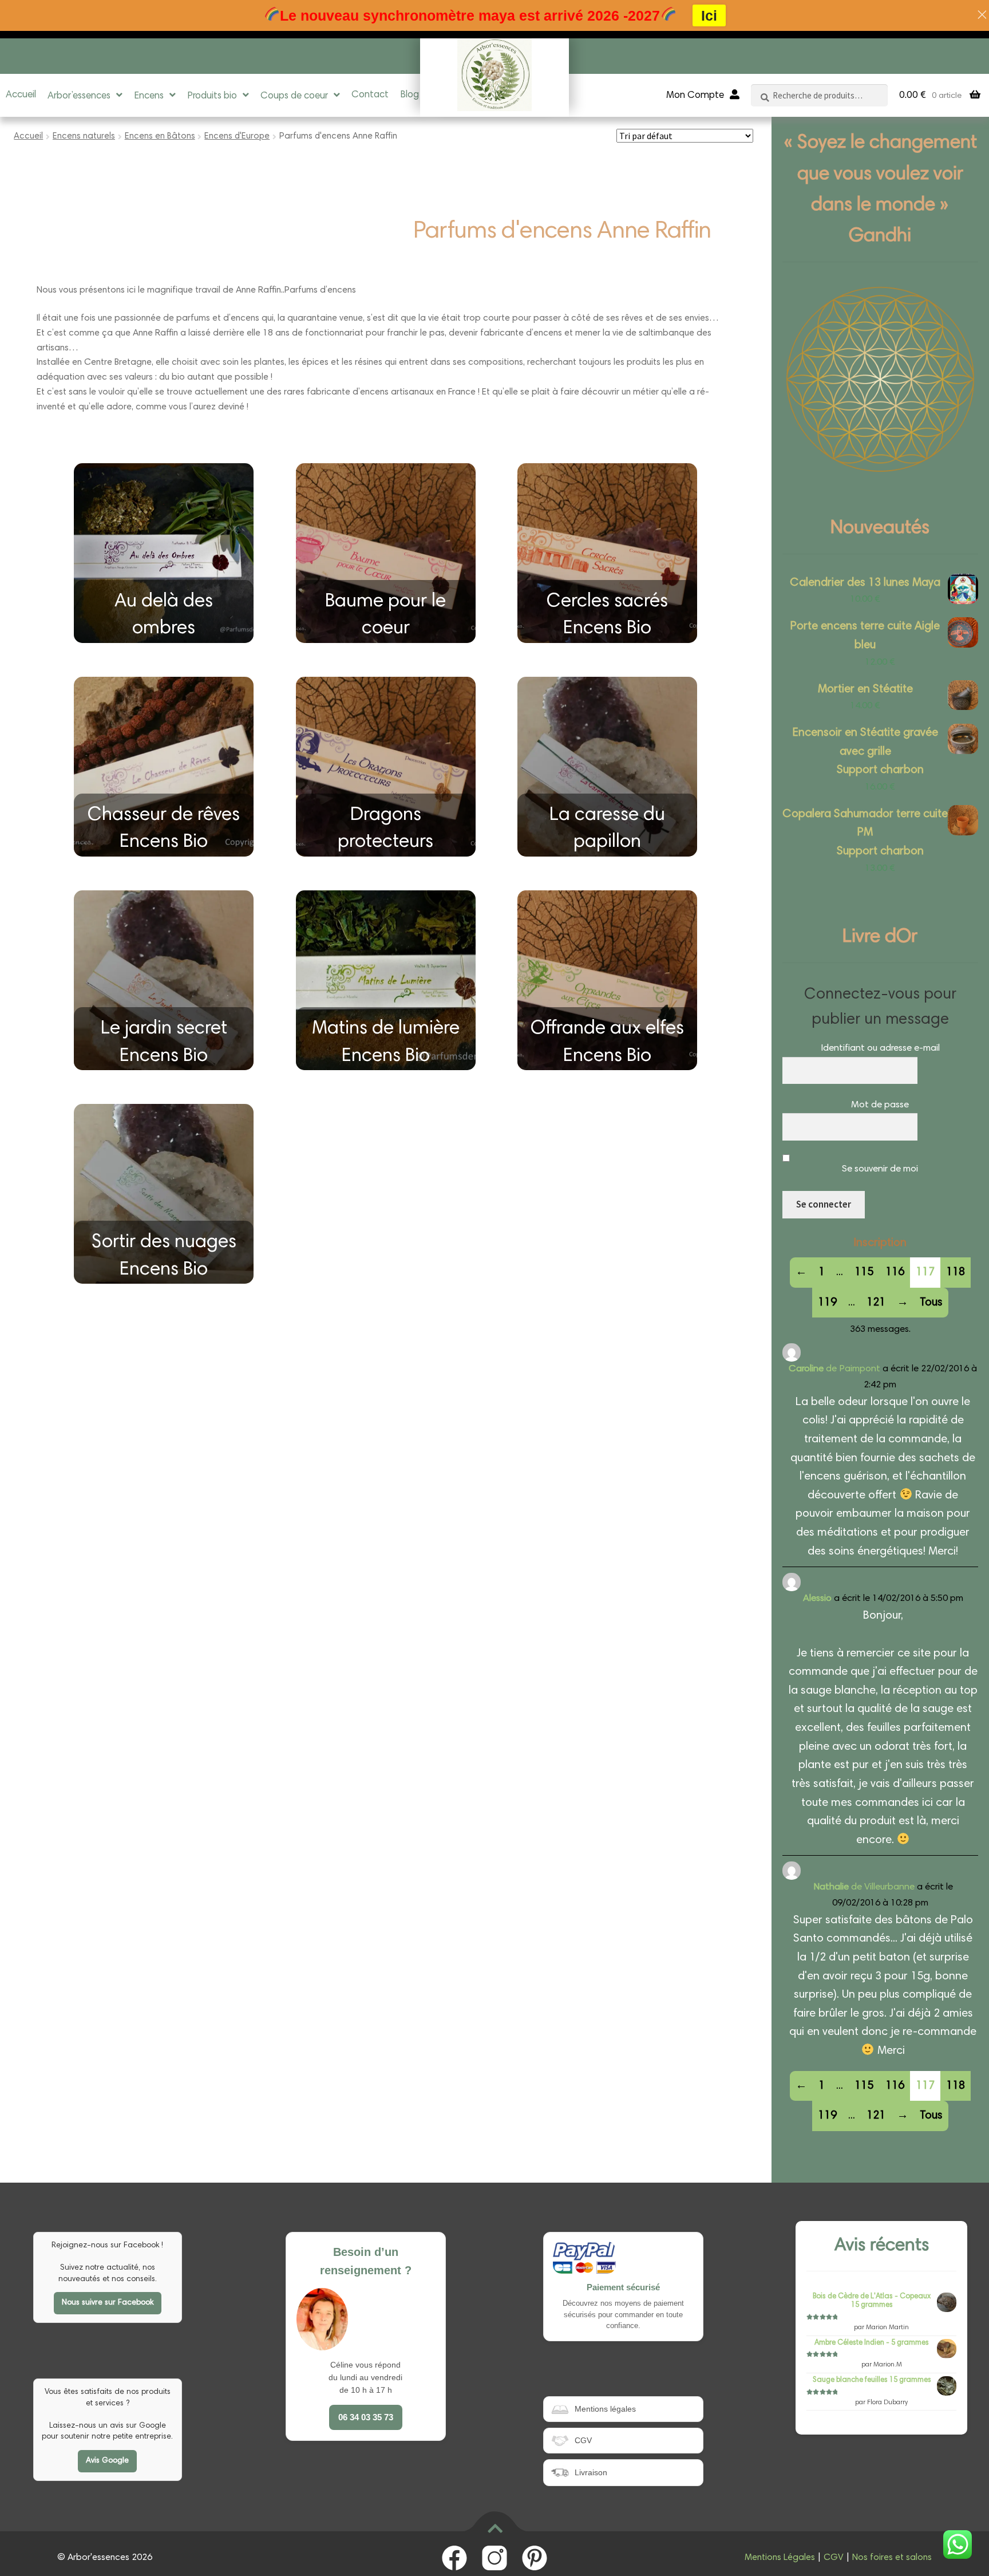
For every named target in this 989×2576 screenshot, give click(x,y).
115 (864, 1272)
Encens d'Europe (237, 137)
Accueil (21, 95)
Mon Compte (695, 96)
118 (956, 1272)
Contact (370, 95)
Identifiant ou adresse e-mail (880, 1049)
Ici (709, 15)
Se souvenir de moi (880, 1169)
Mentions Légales (780, 2558)
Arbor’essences (79, 96)
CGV (834, 2558)
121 (876, 1303)
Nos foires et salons (892, 2558)
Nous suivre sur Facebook (108, 2303)
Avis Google (107, 2461)
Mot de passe (880, 1105)
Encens (149, 96)
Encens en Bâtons (160, 137)
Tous (931, 1303)
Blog (410, 95)
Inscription (880, 1243)
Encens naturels (84, 137)
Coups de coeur (294, 96)
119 (827, 1303)
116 (895, 1272)
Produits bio (212, 96)
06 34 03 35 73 (366, 2417)
